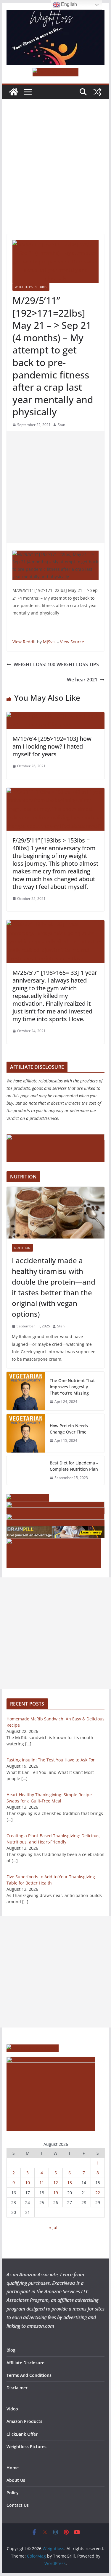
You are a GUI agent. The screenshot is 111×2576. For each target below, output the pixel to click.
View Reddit (24, 642)
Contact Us (18, 2505)
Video (12, 2409)
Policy (13, 2493)
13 (70, 2183)
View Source (72, 642)
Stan (61, 425)
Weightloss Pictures (31, 287)
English (68, 4)
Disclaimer (17, 2388)
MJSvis (49, 642)
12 (56, 2183)
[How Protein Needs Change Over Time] (26, 1433)
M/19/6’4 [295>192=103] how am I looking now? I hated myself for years (52, 746)
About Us (16, 2480)
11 (42, 2183)
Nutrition (22, 1248)
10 (28, 2183)
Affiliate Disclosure (25, 2363)
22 (98, 2193)
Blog (11, 2350)
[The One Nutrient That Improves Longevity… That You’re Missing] (26, 1391)
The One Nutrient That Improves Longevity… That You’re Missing (72, 1387)
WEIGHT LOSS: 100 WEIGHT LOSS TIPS (56, 664)
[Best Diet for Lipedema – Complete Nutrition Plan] (26, 1470)
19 (56, 2193)
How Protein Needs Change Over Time (69, 1429)
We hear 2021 (82, 680)
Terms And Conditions (29, 2375)
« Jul (53, 2227)
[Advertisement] (55, 176)
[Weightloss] (14, 92)
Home (13, 2468)
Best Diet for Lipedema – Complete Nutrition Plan (74, 1466)
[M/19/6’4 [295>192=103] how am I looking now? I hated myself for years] (56, 716)
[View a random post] (97, 92)
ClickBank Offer (22, 2434)
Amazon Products (24, 2421)
